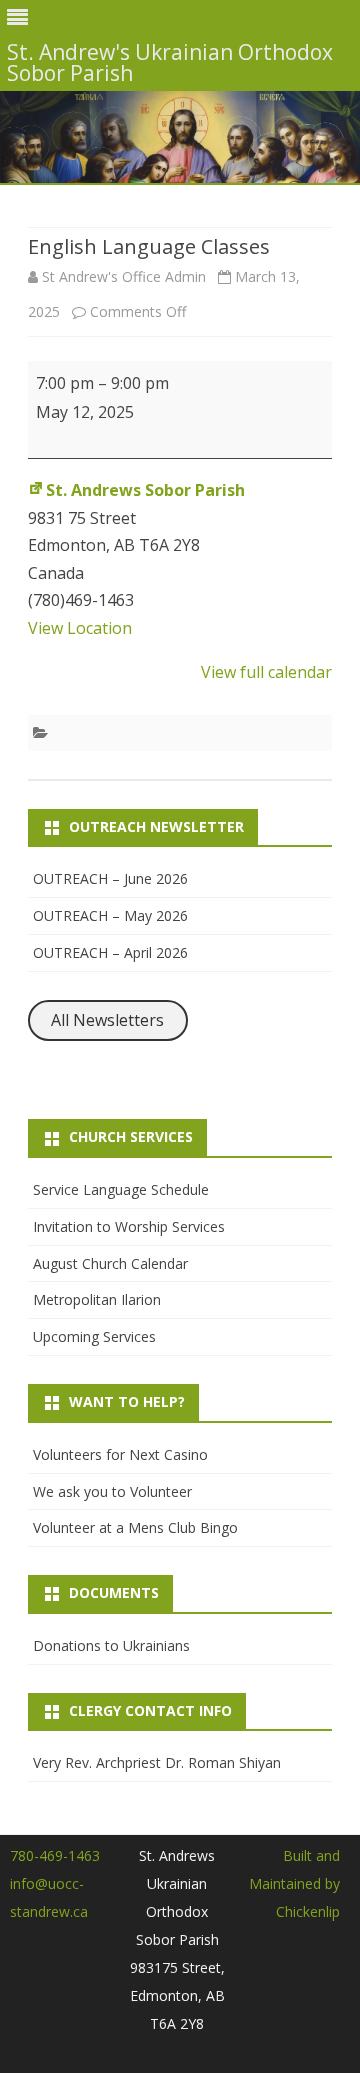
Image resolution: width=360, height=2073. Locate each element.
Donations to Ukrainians (111, 1645)
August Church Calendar (110, 1263)
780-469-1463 (55, 1855)
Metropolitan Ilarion (97, 1299)
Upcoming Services (94, 1336)
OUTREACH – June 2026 (110, 878)
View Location (80, 628)
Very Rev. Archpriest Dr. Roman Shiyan (157, 1762)
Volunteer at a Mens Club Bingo (135, 1527)
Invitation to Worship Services (129, 1226)
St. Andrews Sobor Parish (145, 490)
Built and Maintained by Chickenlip (294, 1883)
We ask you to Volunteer (112, 1491)
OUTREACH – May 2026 (110, 915)
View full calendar (266, 672)
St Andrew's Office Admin (124, 276)
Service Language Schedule (121, 1189)
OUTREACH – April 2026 (110, 952)
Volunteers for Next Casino (120, 1454)
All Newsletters (107, 1020)
